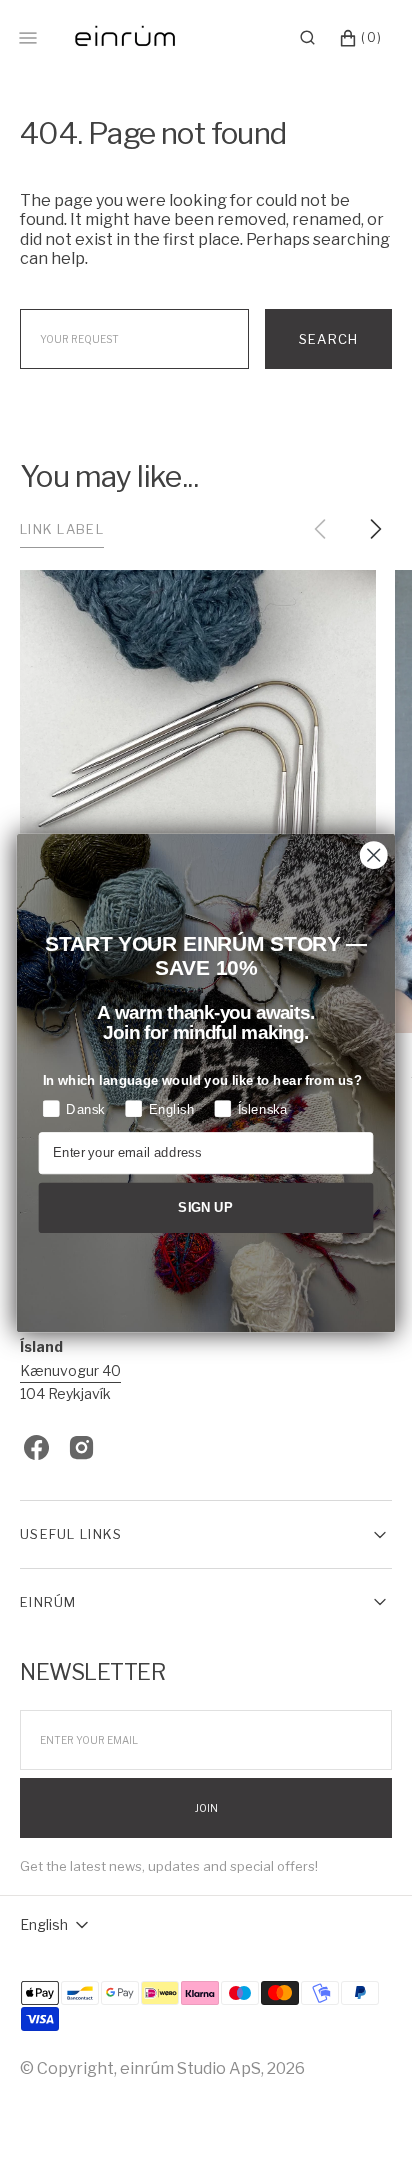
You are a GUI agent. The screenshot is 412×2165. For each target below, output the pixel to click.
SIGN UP (205, 1207)
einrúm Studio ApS (190, 2068)
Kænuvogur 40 (70, 1370)
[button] (307, 38)
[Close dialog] (373, 854)
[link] (198, 801)
